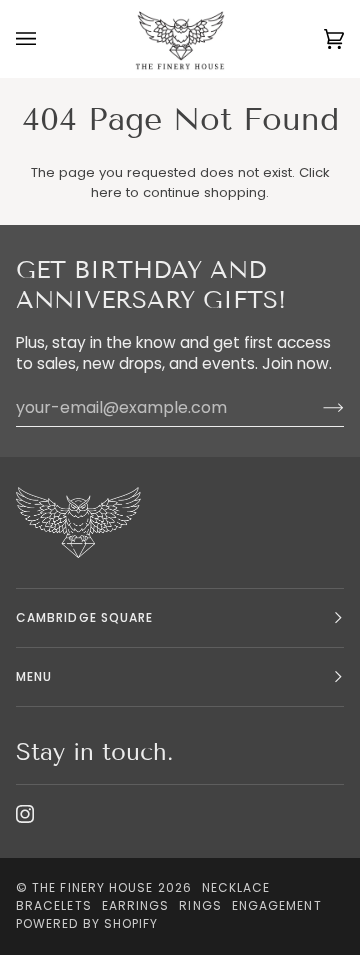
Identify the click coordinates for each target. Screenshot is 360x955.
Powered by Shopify (87, 923)
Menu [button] (34, 676)
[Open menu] (46, 39)
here (106, 192)
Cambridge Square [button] (84, 617)
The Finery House (92, 887)
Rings (200, 905)
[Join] (317, 408)
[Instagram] (25, 814)
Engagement (277, 905)
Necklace (236, 887)
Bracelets (54, 905)
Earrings (136, 905)
